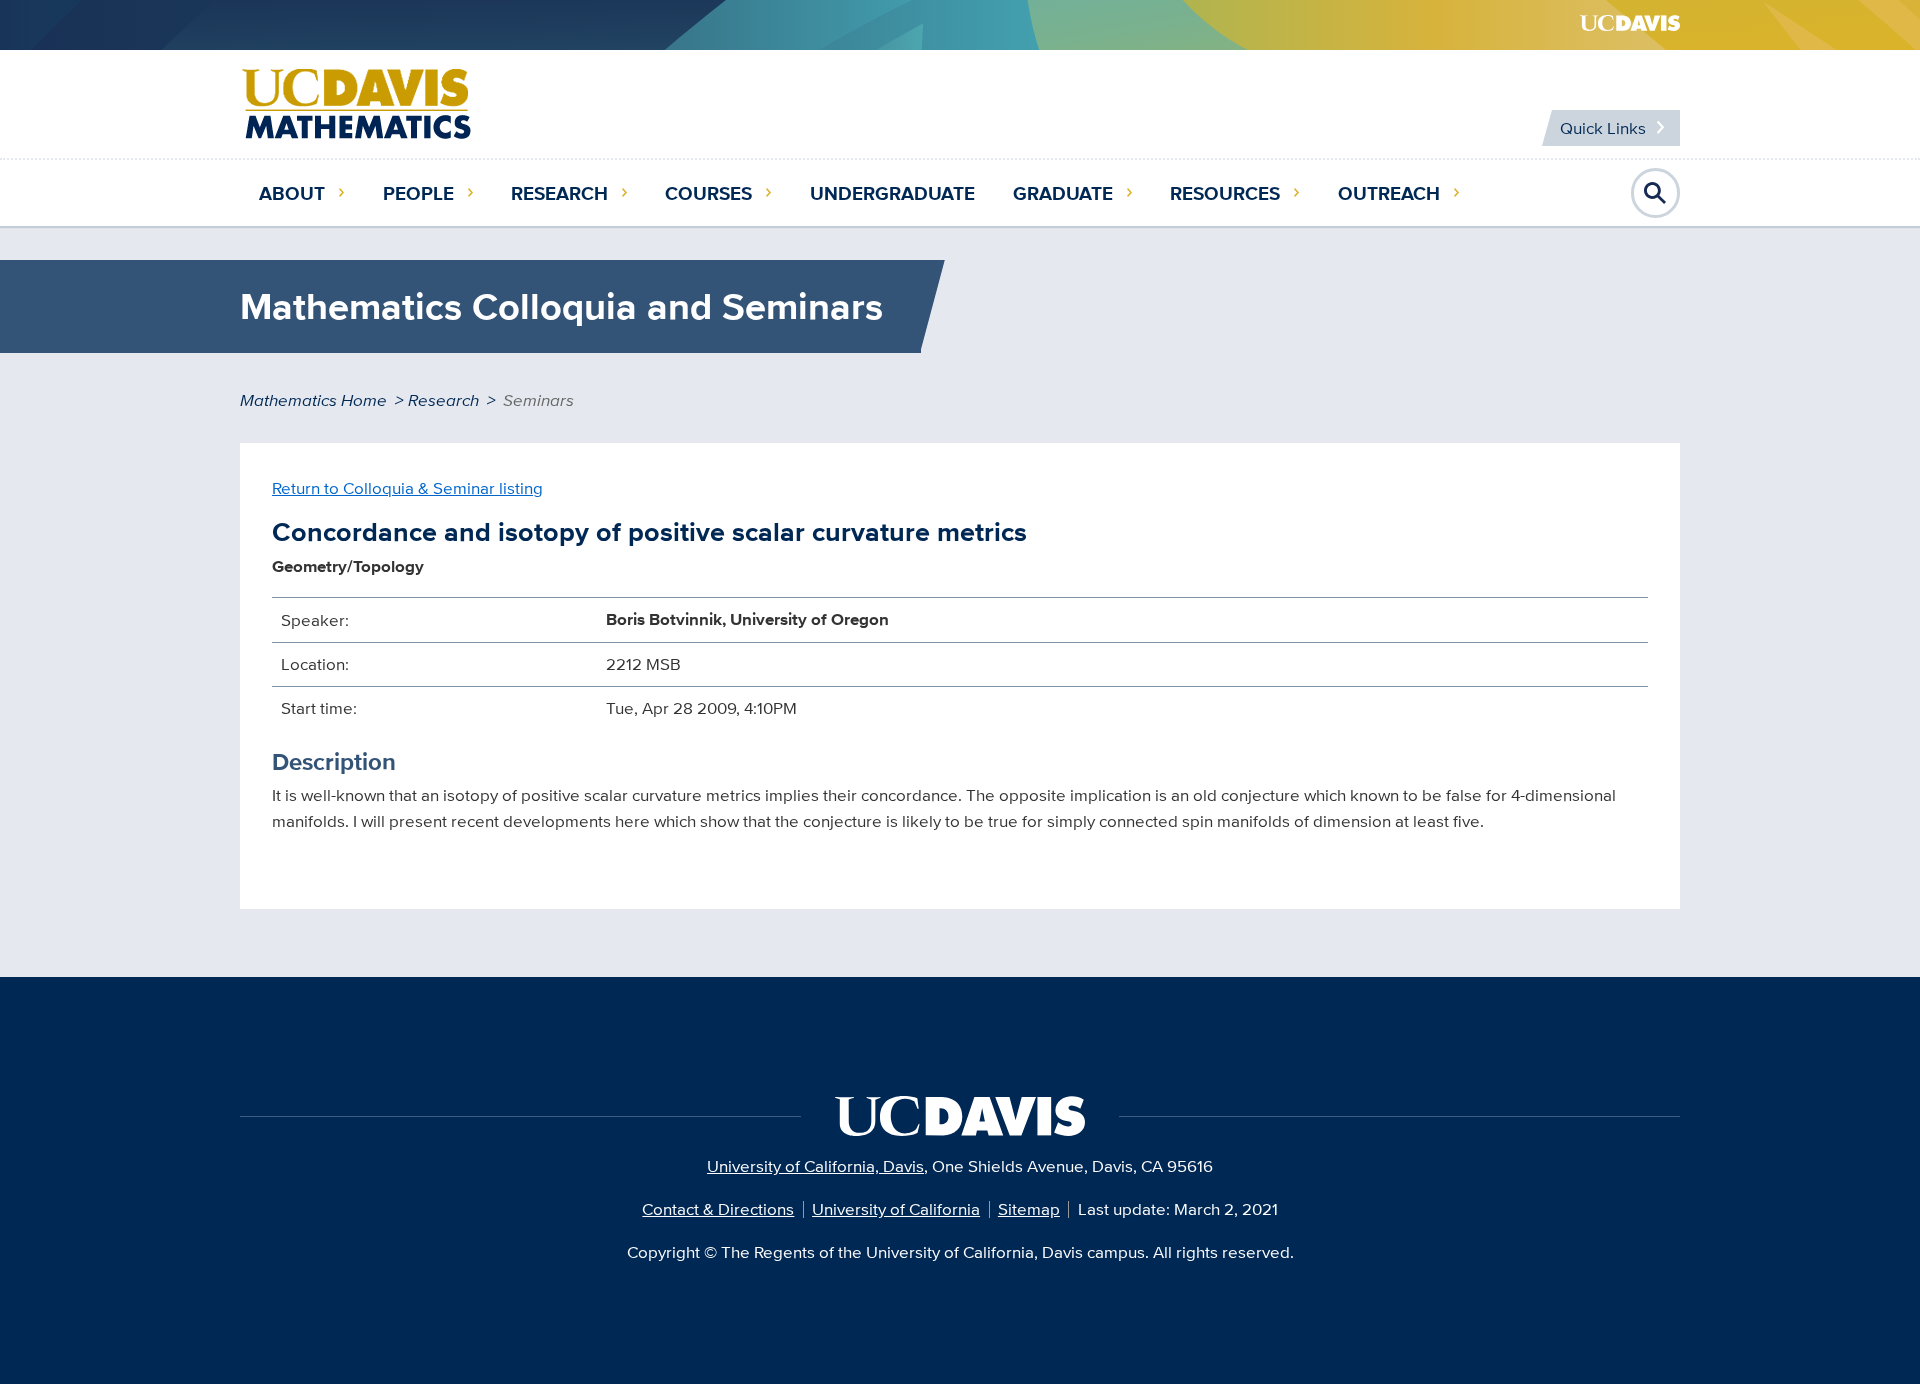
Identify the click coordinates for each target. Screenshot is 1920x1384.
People (418, 193)
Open (1656, 193)
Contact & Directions (718, 1209)
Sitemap (1029, 1209)
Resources (1225, 193)
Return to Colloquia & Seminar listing (407, 488)
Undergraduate (892, 193)
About (292, 193)
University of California (896, 1209)
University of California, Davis (815, 1166)
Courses (708, 193)
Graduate (1063, 193)
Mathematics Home (313, 400)
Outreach (1389, 193)
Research (559, 193)
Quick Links (1603, 128)
